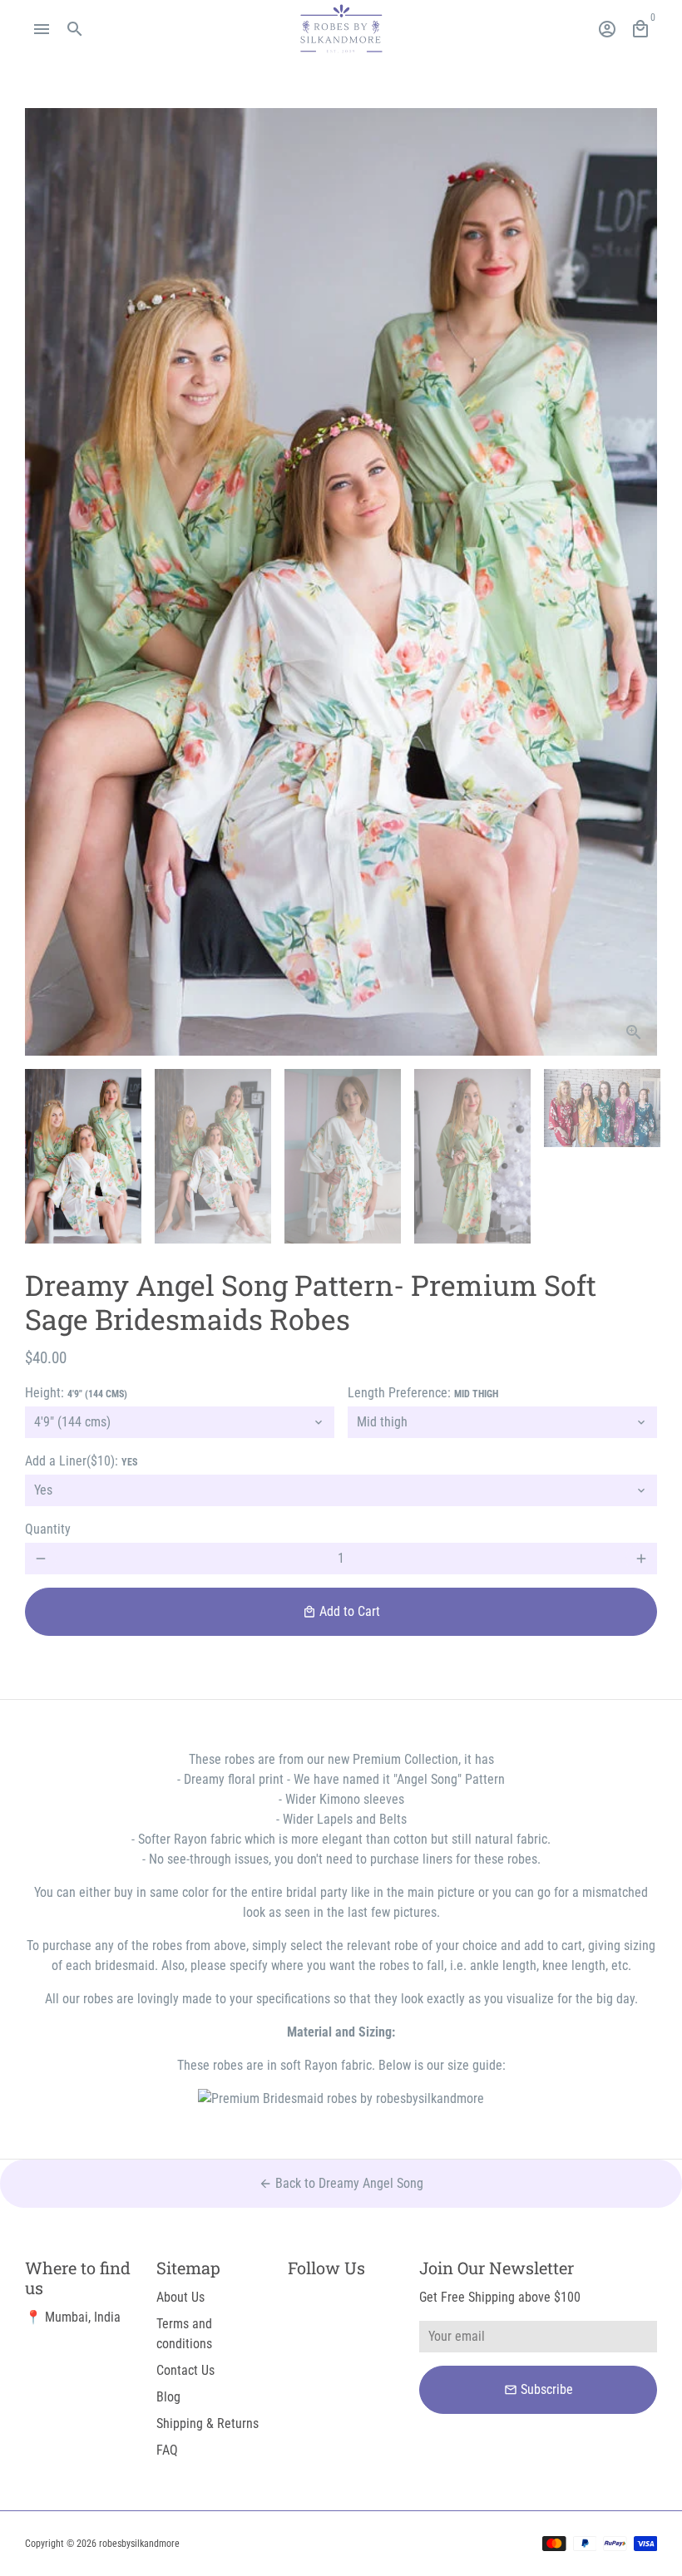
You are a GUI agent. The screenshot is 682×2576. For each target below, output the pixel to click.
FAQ (167, 2450)
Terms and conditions (184, 2334)
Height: (76, 1393)
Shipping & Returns (208, 2423)
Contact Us (185, 2370)
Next (635, 582)
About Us (180, 2297)
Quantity (48, 1529)
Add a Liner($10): (81, 1461)
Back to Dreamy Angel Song (341, 2183)
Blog (168, 2397)
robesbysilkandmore (139, 2544)
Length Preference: (423, 1393)
